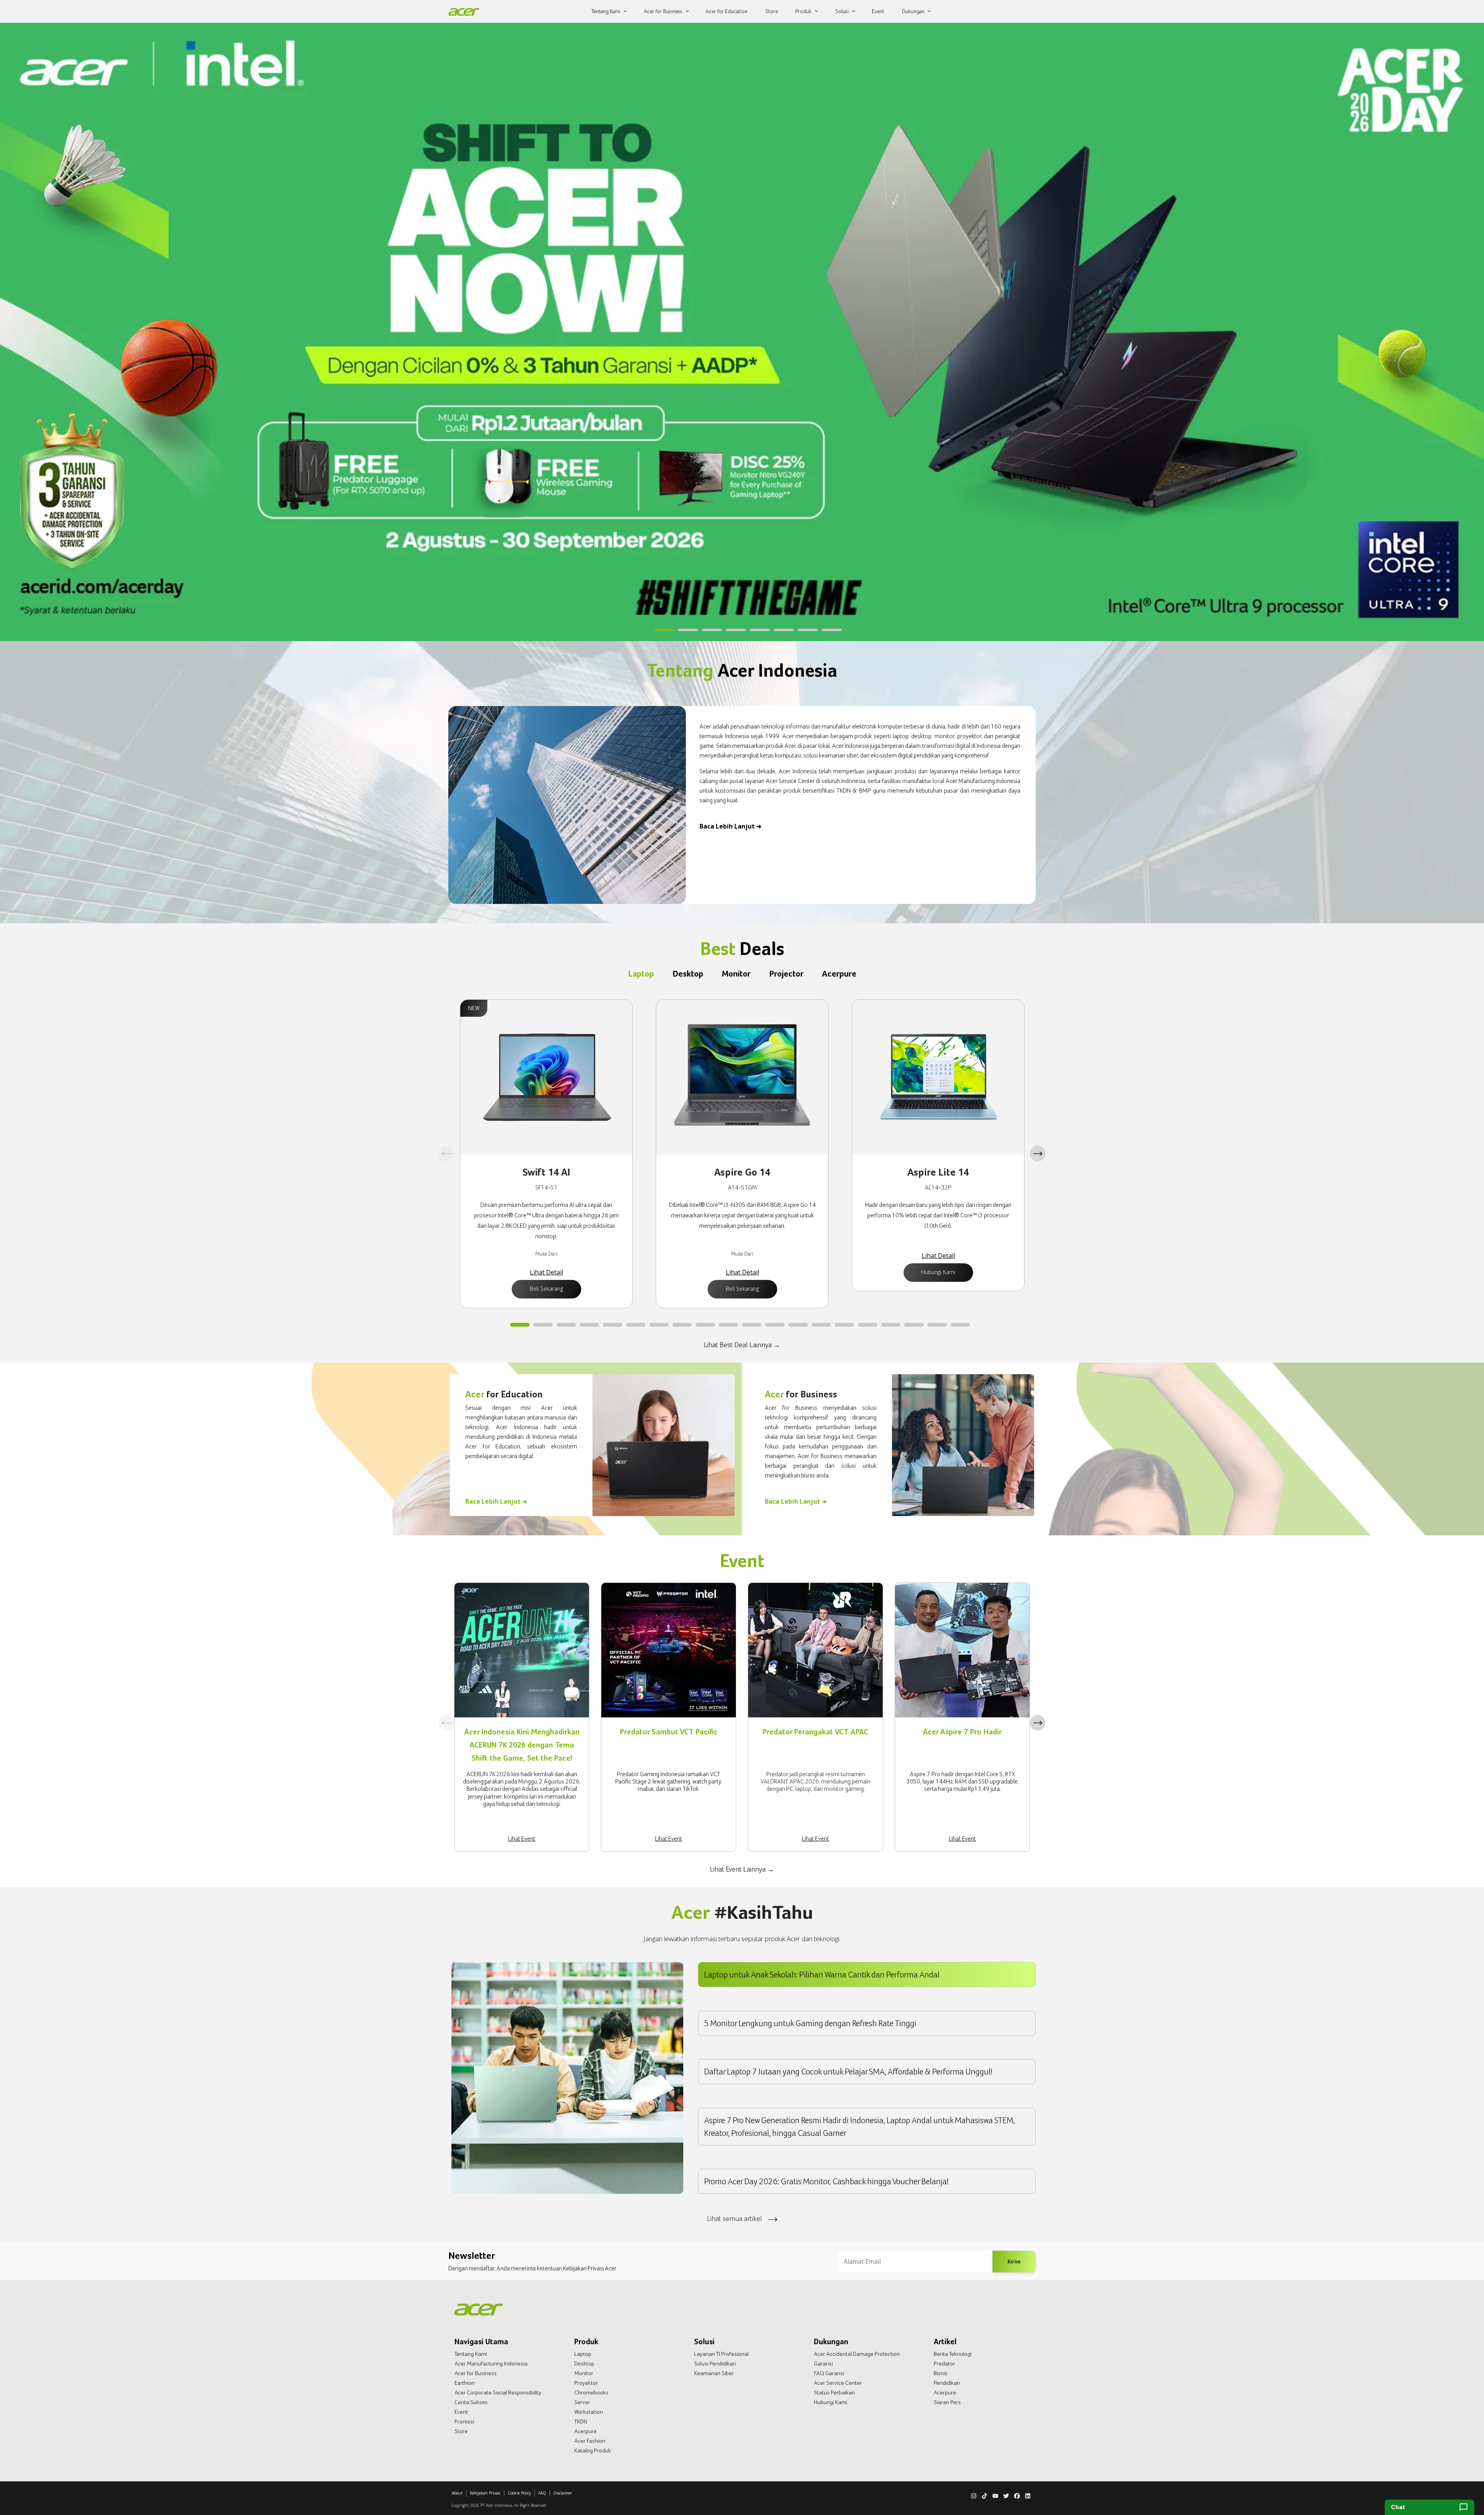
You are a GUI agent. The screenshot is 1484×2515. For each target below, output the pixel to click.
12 (775, 1325)
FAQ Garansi (829, 2373)
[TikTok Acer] (985, 2495)
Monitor (584, 2373)
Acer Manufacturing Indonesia (491, 2364)
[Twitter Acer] (1006, 2495)
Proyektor (586, 2383)
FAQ (542, 2493)
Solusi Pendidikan (715, 2364)
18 (914, 1325)
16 (868, 1325)
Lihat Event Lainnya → (742, 1869)
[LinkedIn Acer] (1028, 2495)
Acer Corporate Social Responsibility (498, 2392)
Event (461, 2412)
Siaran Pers (947, 2402)
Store (461, 2431)
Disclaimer (563, 2493)
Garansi (823, 2364)
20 (960, 1325)
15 (844, 1325)
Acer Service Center (838, 2383)
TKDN (581, 2421)
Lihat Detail (546, 1272)
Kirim (1014, 2261)
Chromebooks (591, 2392)
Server (582, 2402)
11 (752, 1325)
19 (937, 1325)
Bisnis (941, 2373)
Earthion (465, 2383)
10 (728, 1325)
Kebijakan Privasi (485, 2493)
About (457, 2493)
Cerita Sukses (471, 2402)
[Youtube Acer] (995, 2495)
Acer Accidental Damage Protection (857, 2354)
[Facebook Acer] (1017, 2495)
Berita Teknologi (953, 2354)
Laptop (583, 2354)
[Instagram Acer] (974, 2495)
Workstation (589, 2412)
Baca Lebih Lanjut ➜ (730, 826)
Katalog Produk (593, 2450)
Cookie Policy (519, 2493)
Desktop (584, 2364)
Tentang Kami (471, 2354)
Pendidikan (947, 2383)
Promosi (464, 2421)
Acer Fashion (590, 2441)
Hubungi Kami (938, 1272)
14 (821, 1325)
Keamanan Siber (714, 2373)
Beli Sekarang (546, 1289)
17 (891, 1325)
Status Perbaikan (834, 2392)
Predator (944, 2364)
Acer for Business (476, 2373)
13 (798, 1325)
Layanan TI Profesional (721, 2354)
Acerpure (585, 2431)
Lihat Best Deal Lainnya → (742, 1345)
